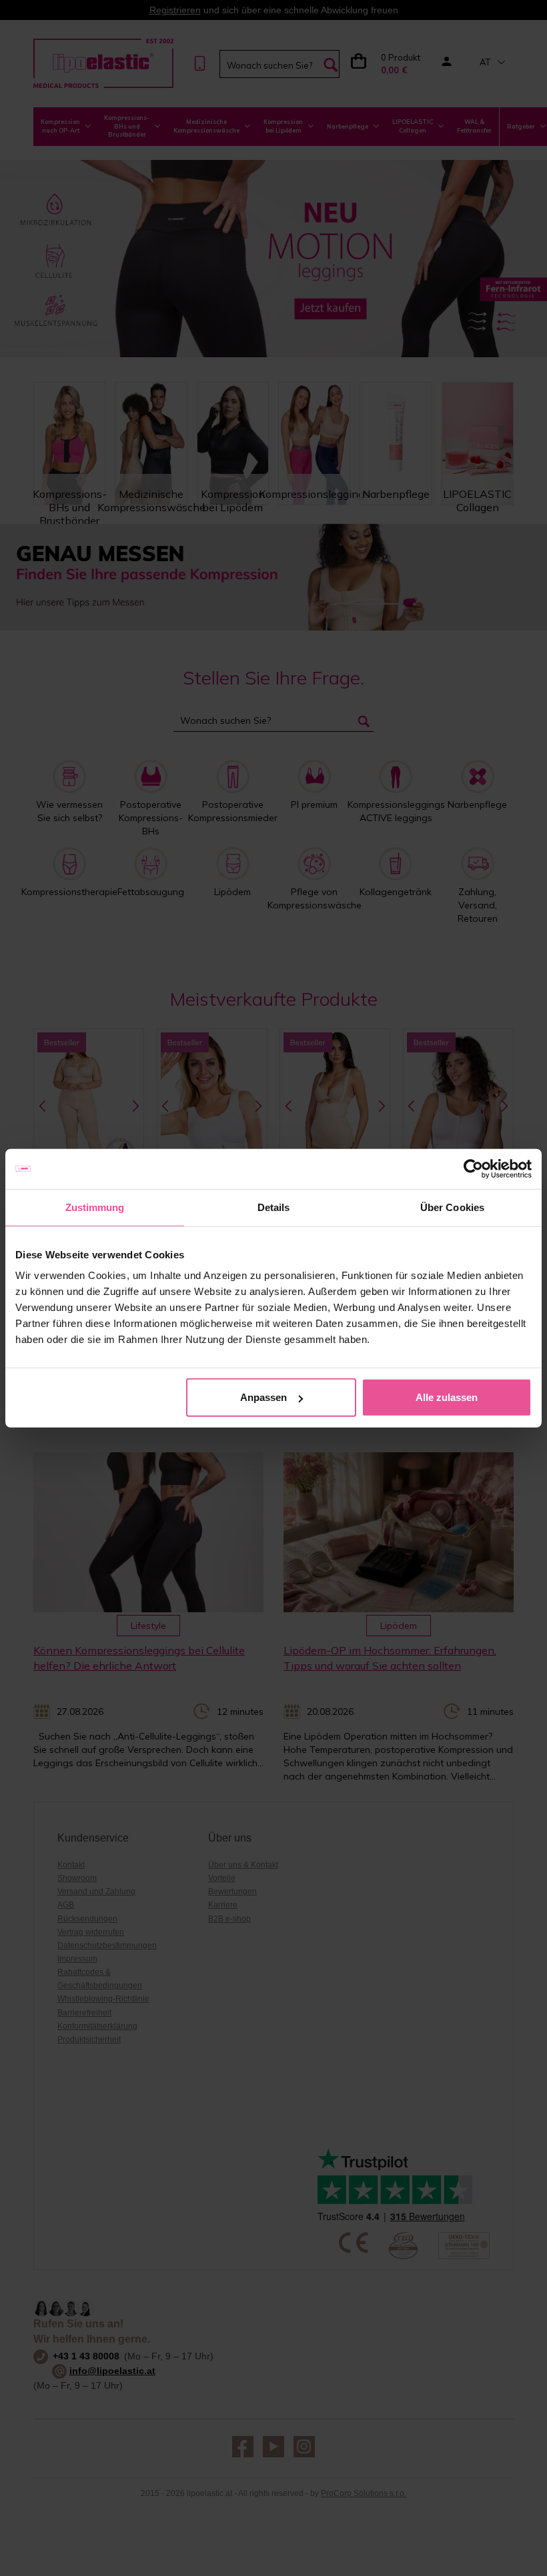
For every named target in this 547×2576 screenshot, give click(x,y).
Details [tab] (274, 1207)
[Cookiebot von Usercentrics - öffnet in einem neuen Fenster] (473, 1168)
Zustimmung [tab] (95, 1207)
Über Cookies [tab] (452, 1207)
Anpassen (263, 1397)
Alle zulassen (447, 1397)
